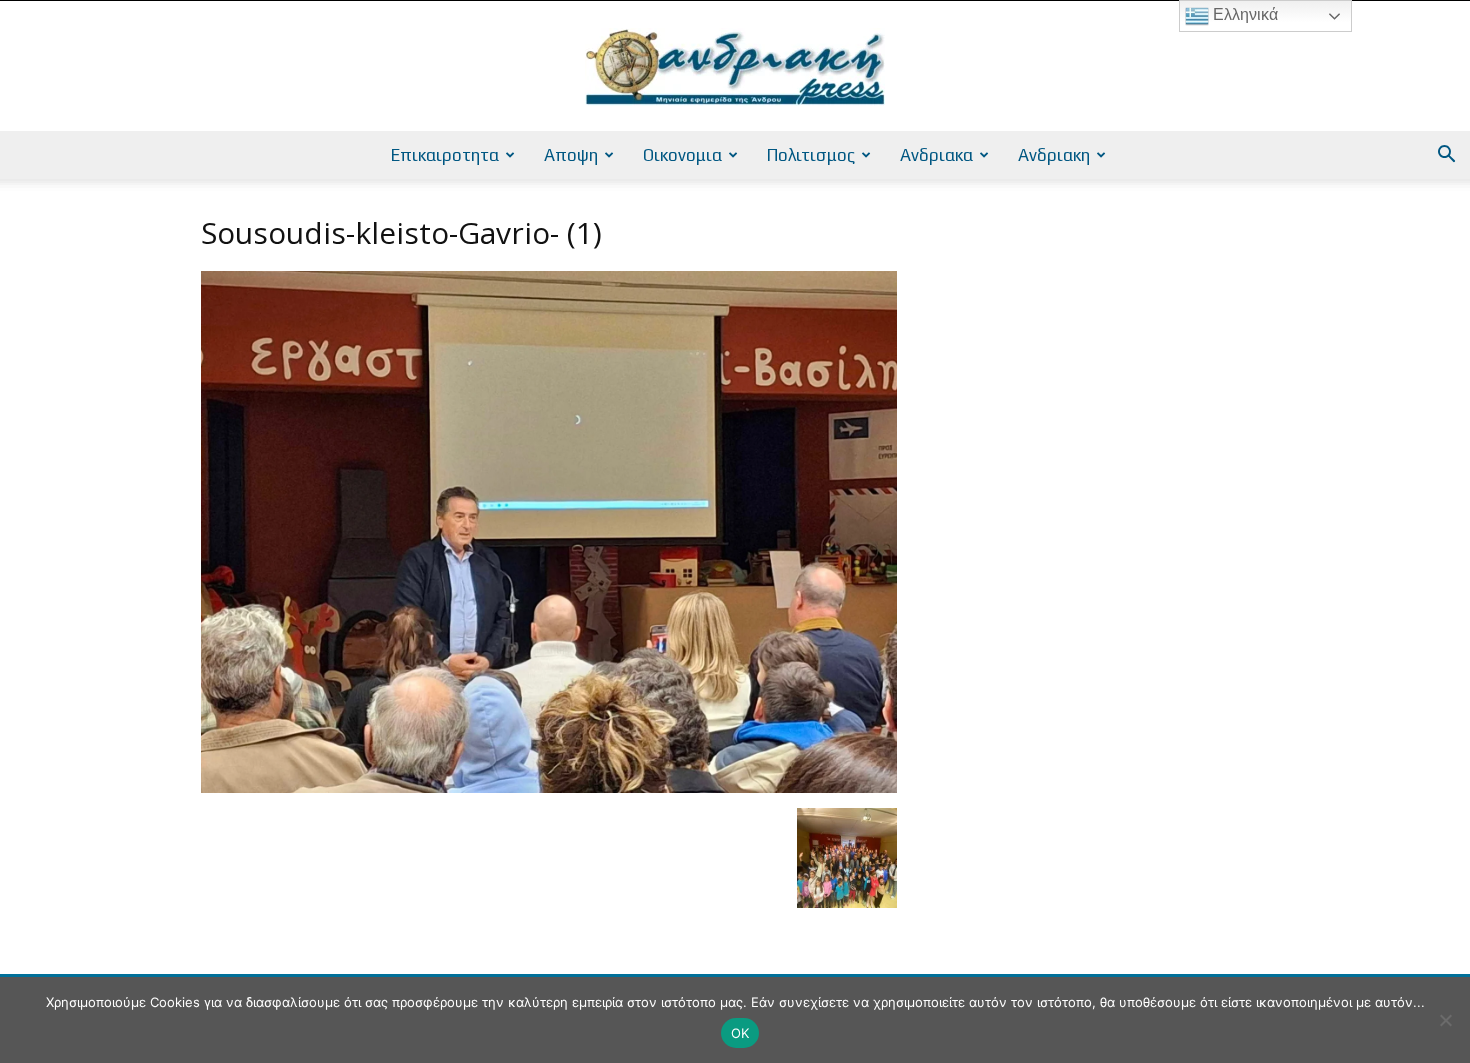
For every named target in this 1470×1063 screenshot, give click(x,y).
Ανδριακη (1054, 155)
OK (740, 1033)
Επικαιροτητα (445, 155)
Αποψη (571, 155)
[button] (1446, 156)
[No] (1445, 1020)
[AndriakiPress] (735, 67)
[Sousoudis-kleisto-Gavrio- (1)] (549, 787)
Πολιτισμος (811, 155)
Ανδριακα (936, 155)
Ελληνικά (1243, 14)
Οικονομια (682, 155)
